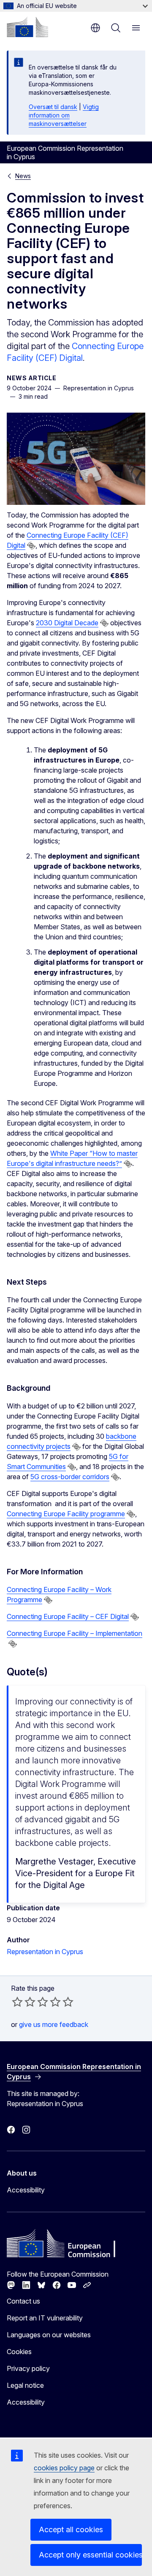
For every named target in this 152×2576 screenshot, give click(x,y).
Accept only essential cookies (90, 2555)
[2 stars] (24, 2002)
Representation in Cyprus (45, 1952)
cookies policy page (64, 2468)
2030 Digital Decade (67, 623)
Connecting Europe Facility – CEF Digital (68, 1616)
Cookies (19, 2352)
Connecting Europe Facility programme (66, 1514)
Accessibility (26, 2190)
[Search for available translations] (31, 546)
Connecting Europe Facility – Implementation (75, 1633)
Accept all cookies (71, 2529)
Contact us (23, 2301)
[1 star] (17, 2002)
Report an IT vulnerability (45, 2318)
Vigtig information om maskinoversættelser (64, 115)
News (23, 176)
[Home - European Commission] (27, 27)
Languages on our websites (49, 2335)
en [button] (95, 28)
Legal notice (25, 2385)
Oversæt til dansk (53, 107)
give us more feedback (54, 2024)
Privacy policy (28, 2368)
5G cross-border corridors (70, 1477)
